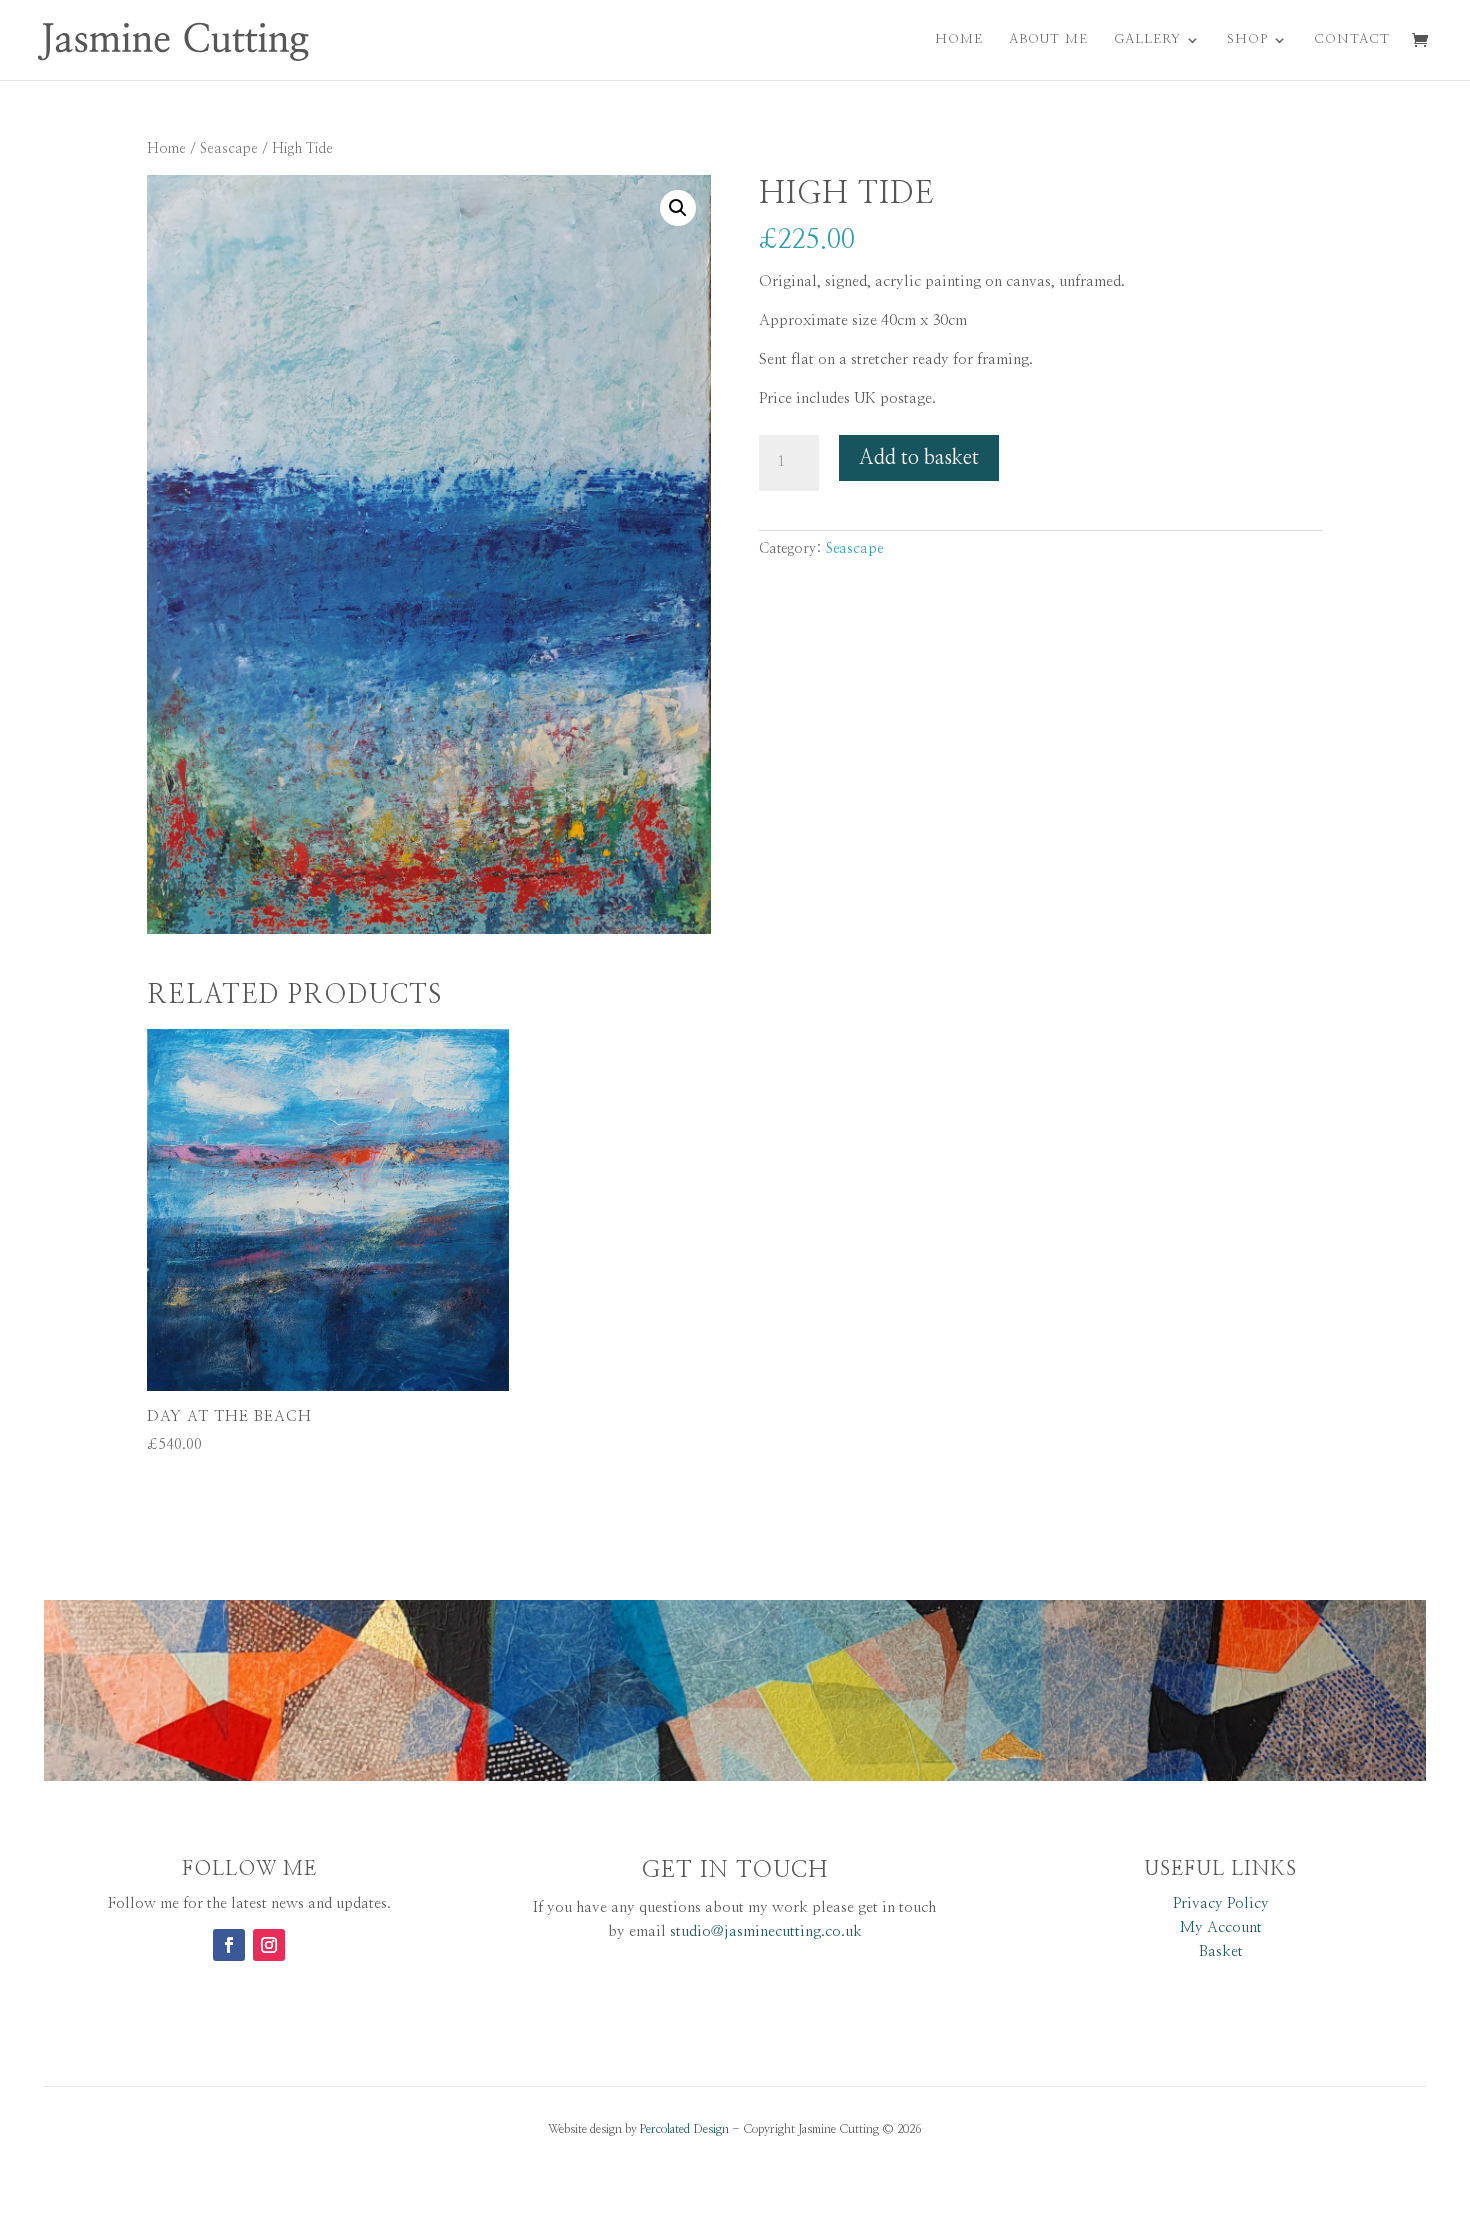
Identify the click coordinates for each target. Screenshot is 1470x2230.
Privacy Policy (1221, 1903)
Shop (1247, 39)
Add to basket (919, 458)
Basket (1221, 1951)
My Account (1221, 1927)
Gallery (1147, 39)
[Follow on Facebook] (229, 1945)
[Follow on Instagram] (269, 1945)
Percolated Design (684, 2129)
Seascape (229, 149)
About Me (1048, 39)
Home (959, 39)
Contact (1352, 39)
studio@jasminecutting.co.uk (766, 1931)
